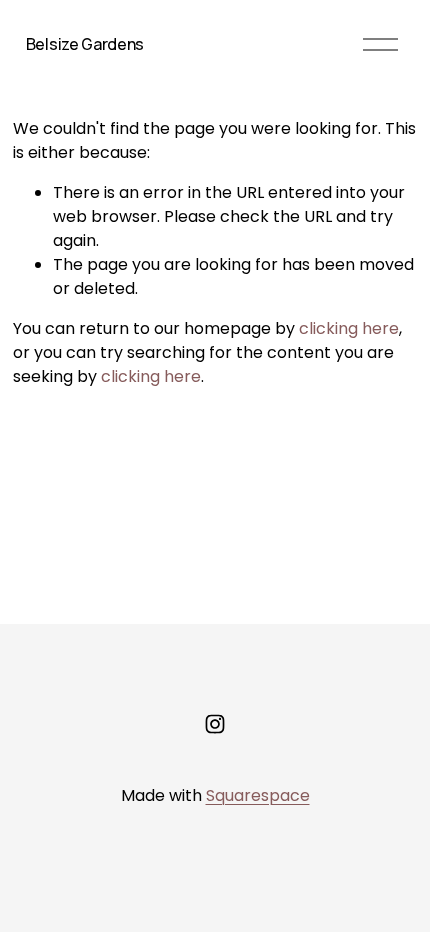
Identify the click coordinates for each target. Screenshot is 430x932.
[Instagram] (215, 724)
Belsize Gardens (85, 44)
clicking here (349, 328)
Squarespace (258, 795)
